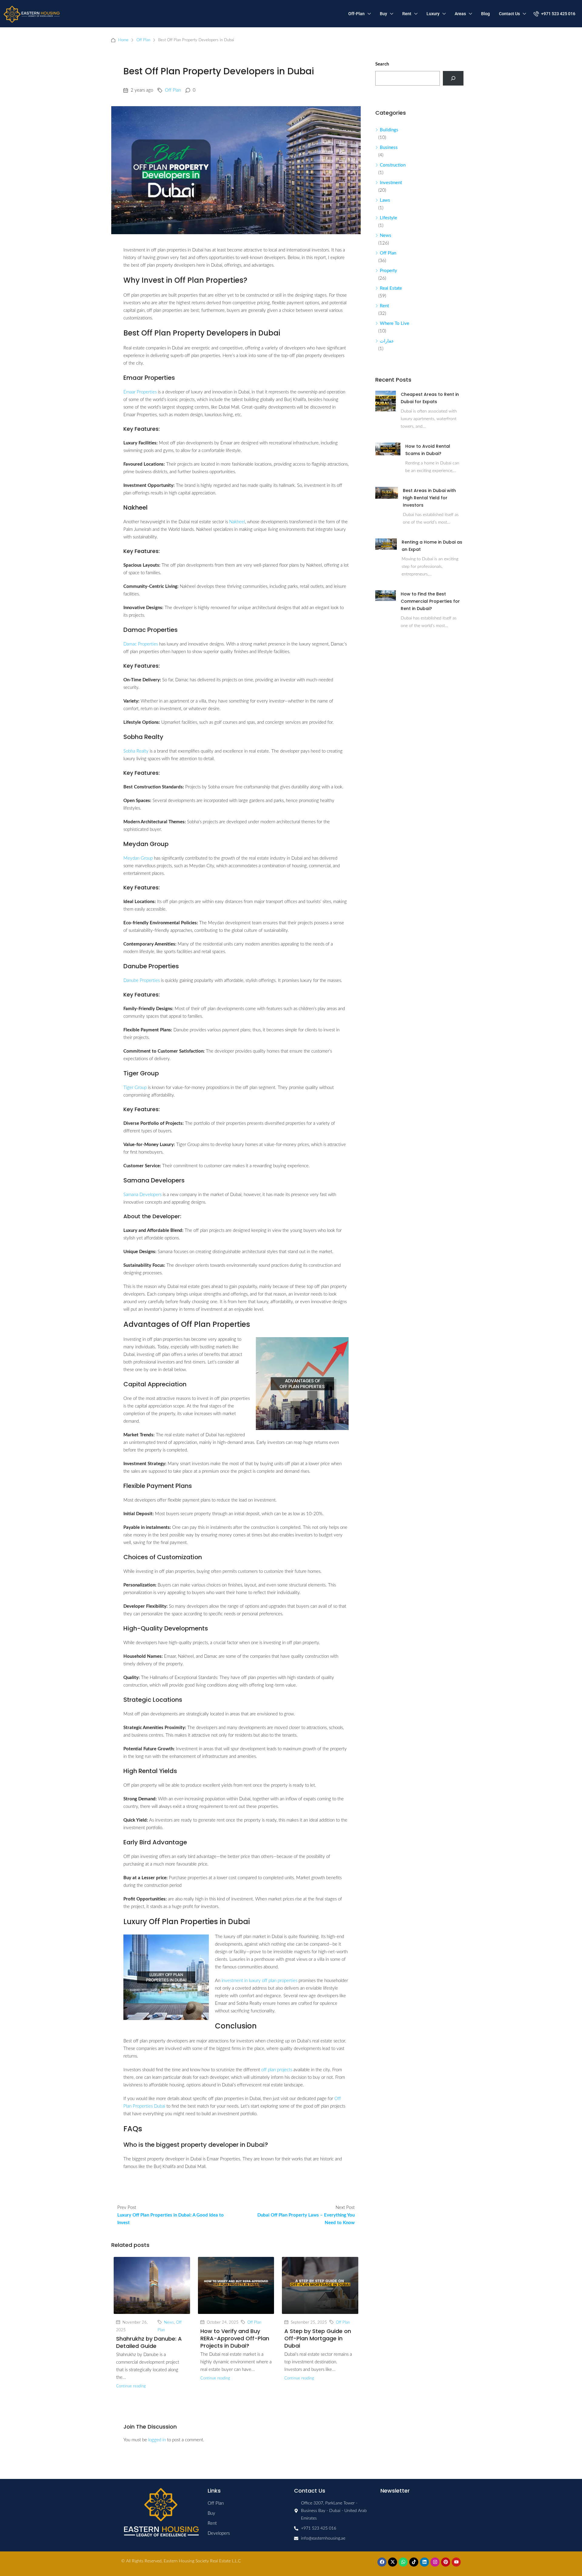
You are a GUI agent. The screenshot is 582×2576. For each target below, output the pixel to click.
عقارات (387, 341)
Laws (385, 200)
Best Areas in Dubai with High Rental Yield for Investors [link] (429, 498)
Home (123, 40)
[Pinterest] (446, 2562)
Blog (485, 14)
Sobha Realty (136, 751)
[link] (386, 401)
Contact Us (509, 14)
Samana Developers (142, 1195)
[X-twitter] (393, 2562)
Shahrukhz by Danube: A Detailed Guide (149, 2342)
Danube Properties (142, 981)
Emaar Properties (140, 392)
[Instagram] (435, 2562)
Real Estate (391, 288)
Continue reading (131, 2386)
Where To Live (395, 324)
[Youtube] (456, 2562)
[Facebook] (382, 2562)
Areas (460, 14)
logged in (157, 2440)
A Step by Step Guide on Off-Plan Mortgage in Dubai (318, 2338)
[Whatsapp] (403, 2562)
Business (389, 148)
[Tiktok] (414, 2562)
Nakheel (237, 522)
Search (382, 64)
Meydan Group (138, 858)
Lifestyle (388, 218)
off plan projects (277, 2070)
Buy (383, 14)
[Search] (453, 78)
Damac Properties (141, 644)
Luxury (433, 14)
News (169, 2322)
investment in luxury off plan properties (259, 1981)
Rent (407, 14)
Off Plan (143, 40)
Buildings (389, 130)
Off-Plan (356, 14)
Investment (391, 183)
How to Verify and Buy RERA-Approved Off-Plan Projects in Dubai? (235, 2338)
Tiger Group (135, 1088)
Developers (219, 2533)
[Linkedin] (424, 2562)
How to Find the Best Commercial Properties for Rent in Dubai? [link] (430, 601)
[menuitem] (554, 14)
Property (388, 271)
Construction (393, 165)
